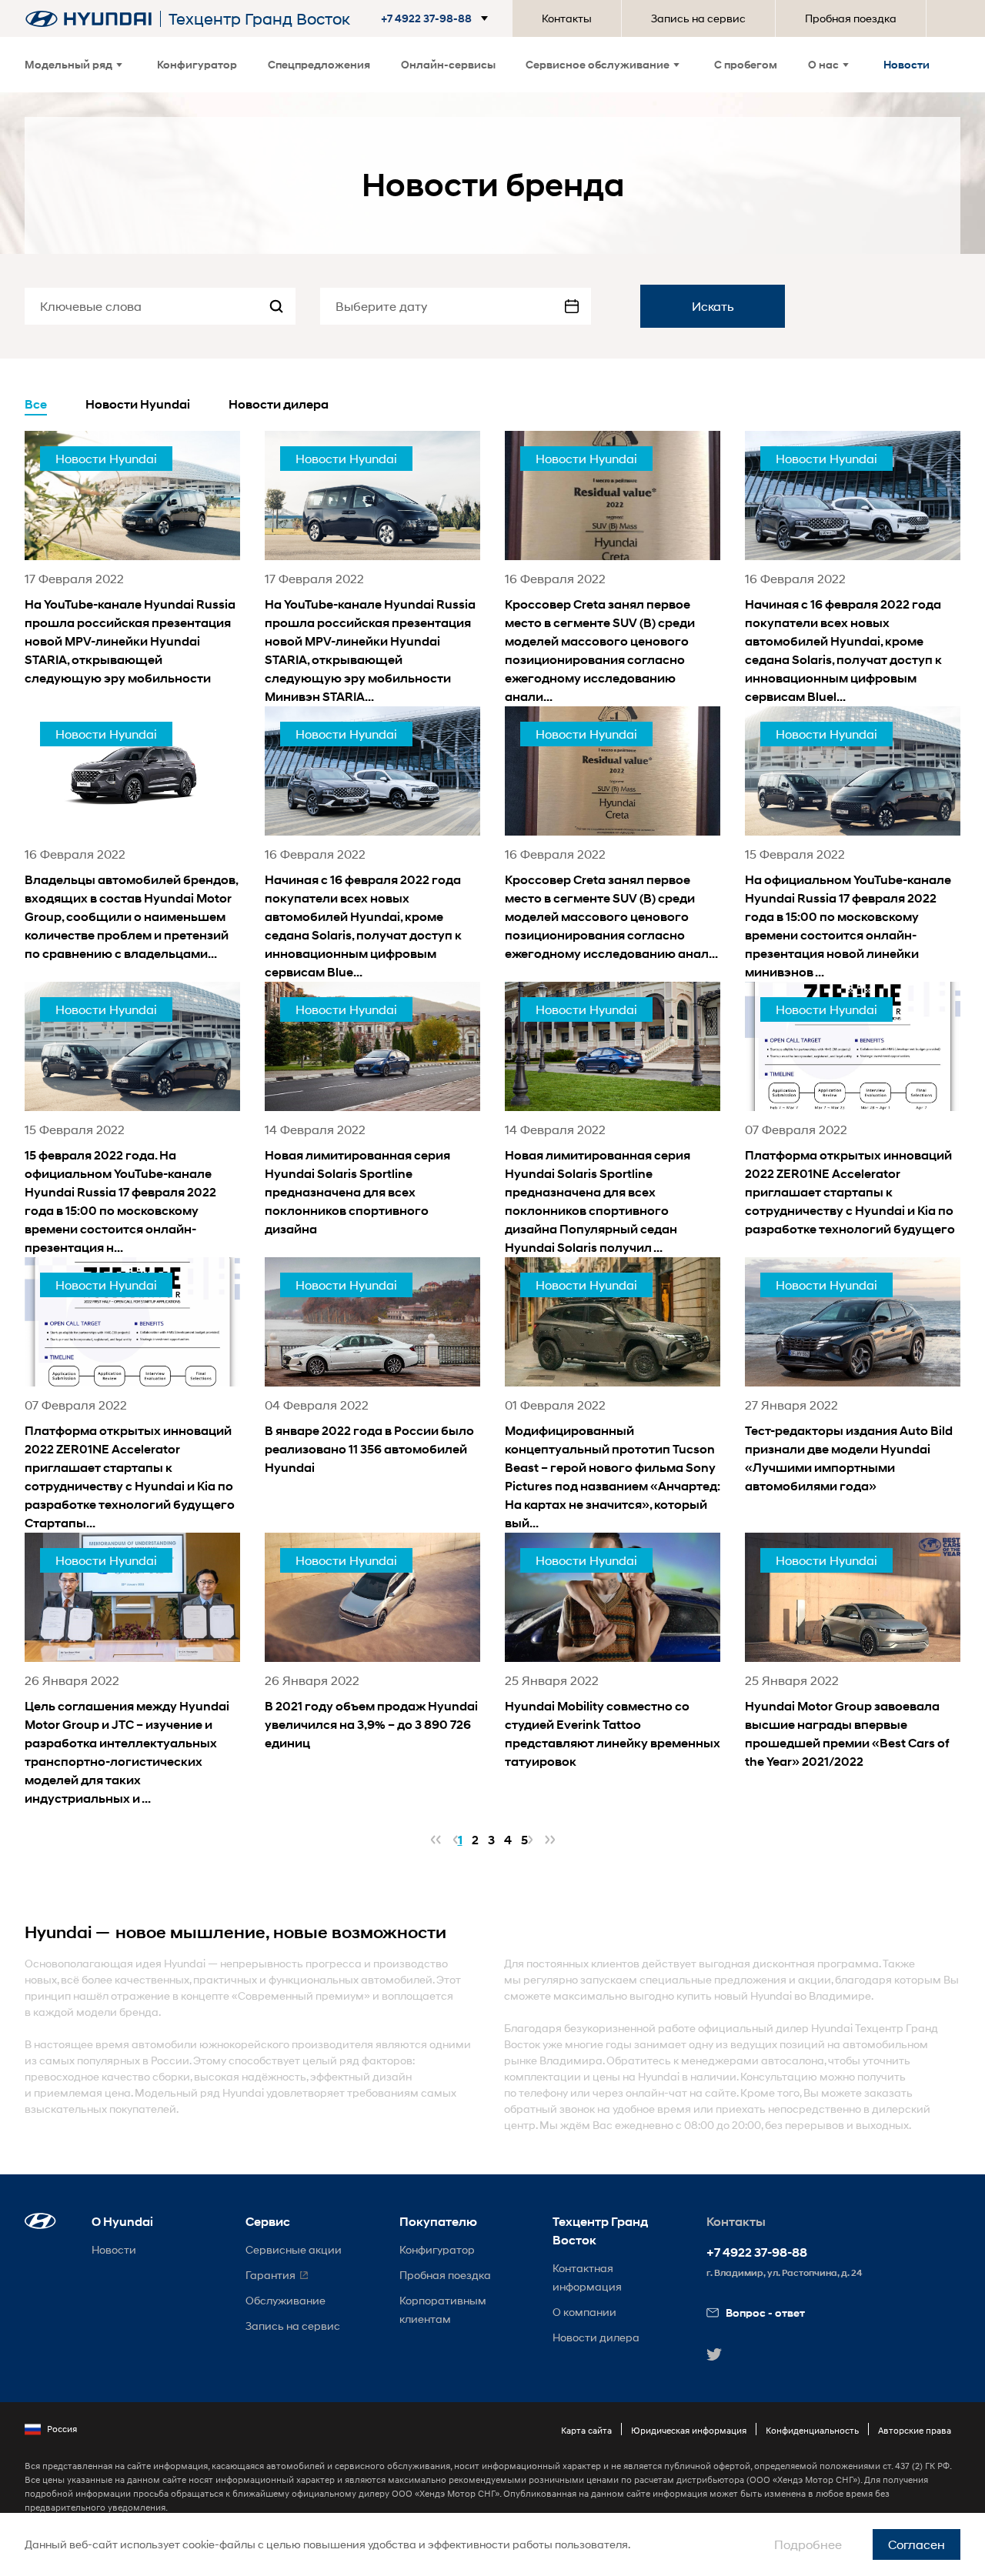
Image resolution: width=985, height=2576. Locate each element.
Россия (62, 2429)
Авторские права (915, 2430)
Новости (907, 64)
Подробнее (808, 2544)
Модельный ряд (68, 64)
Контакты (567, 18)
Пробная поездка (851, 18)
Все (36, 404)
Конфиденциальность (812, 2430)
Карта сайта (586, 2430)
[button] (437, 18)
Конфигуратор (197, 64)
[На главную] (88, 19)
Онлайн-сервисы (448, 64)
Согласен (917, 2544)
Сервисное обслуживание (598, 64)
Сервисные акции (294, 2249)
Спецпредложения (319, 64)
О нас (823, 64)
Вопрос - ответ (765, 2312)
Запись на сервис (698, 18)
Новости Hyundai (138, 404)
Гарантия (270, 2275)
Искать (713, 306)
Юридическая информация (689, 2430)
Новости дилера (279, 404)
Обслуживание (285, 2300)
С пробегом (746, 64)
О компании (584, 2312)
